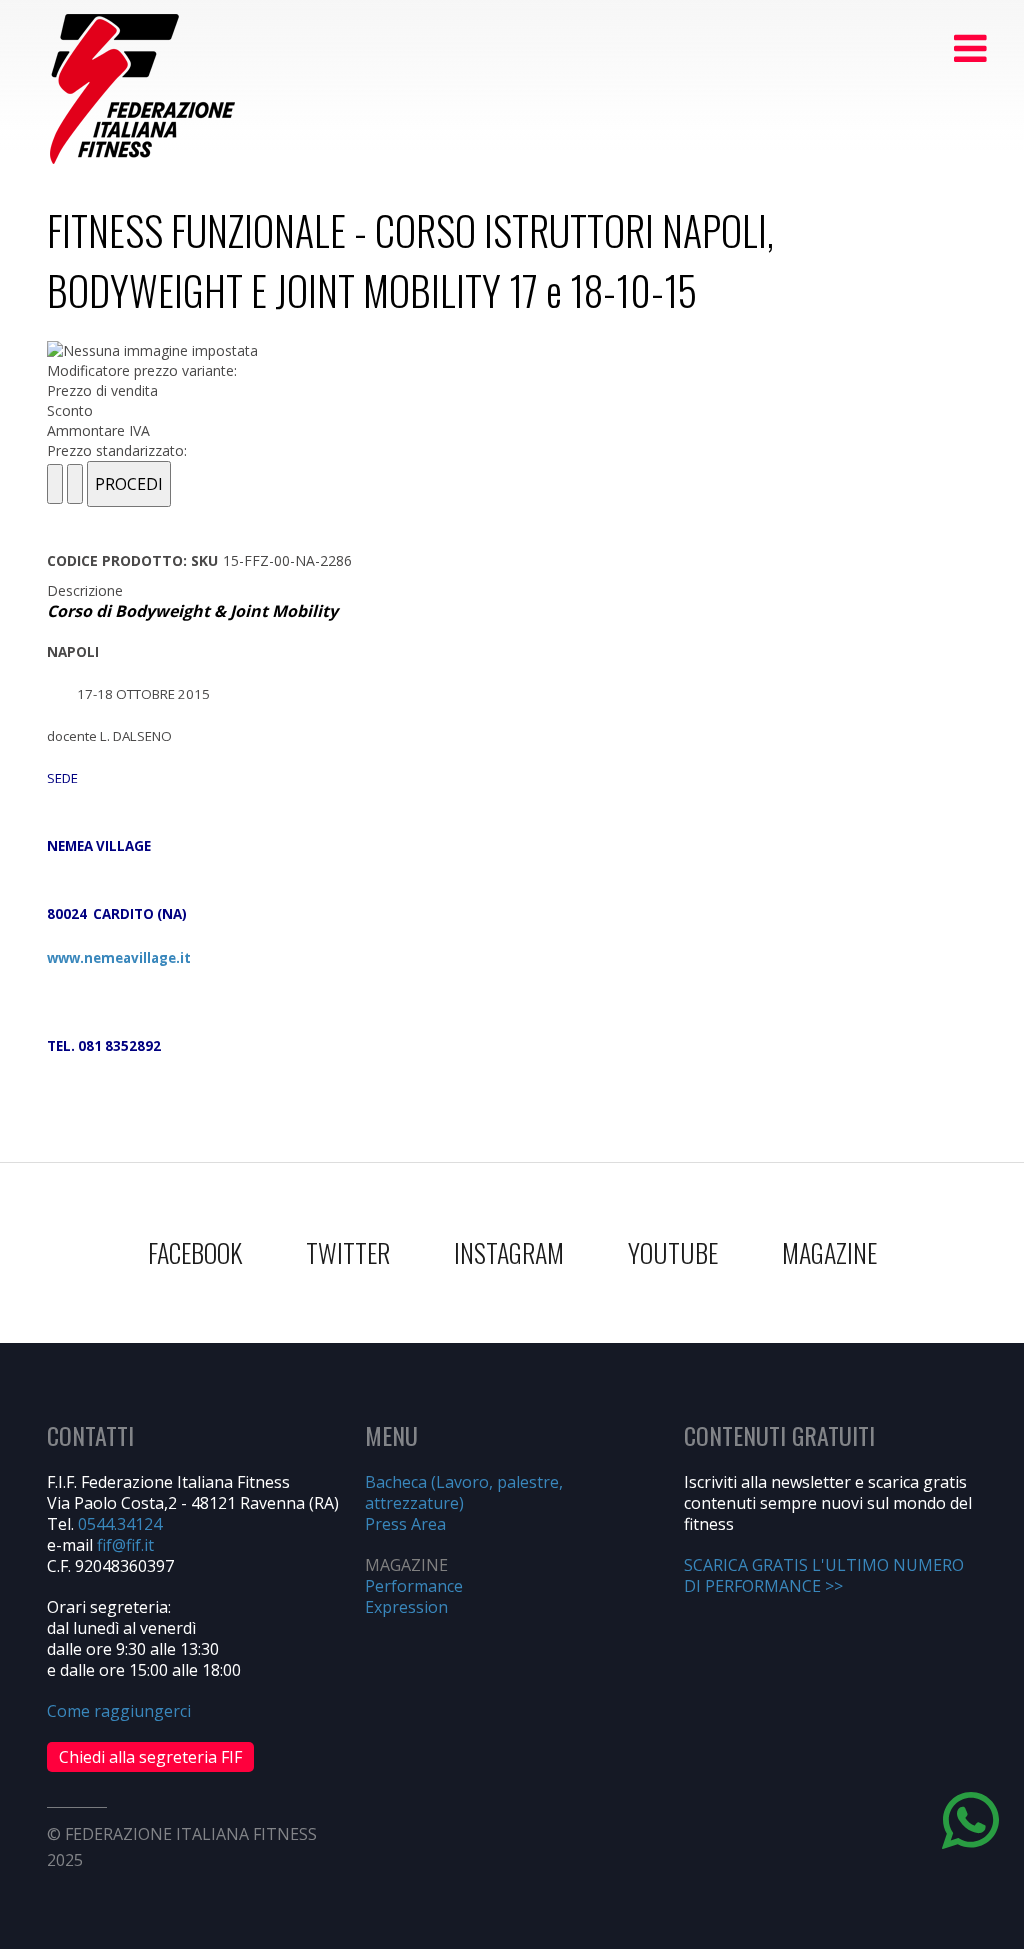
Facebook (195, 1252)
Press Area (405, 1524)
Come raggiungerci (119, 1711)
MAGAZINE (829, 1252)
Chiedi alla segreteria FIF (150, 1757)
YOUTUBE (673, 1252)
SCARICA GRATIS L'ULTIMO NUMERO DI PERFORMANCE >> (824, 1575)
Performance (414, 1586)
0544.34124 (120, 1524)
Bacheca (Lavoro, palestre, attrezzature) (464, 1492)
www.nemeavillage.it (119, 958)
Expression (406, 1607)
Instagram (509, 1252)
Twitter (348, 1252)
